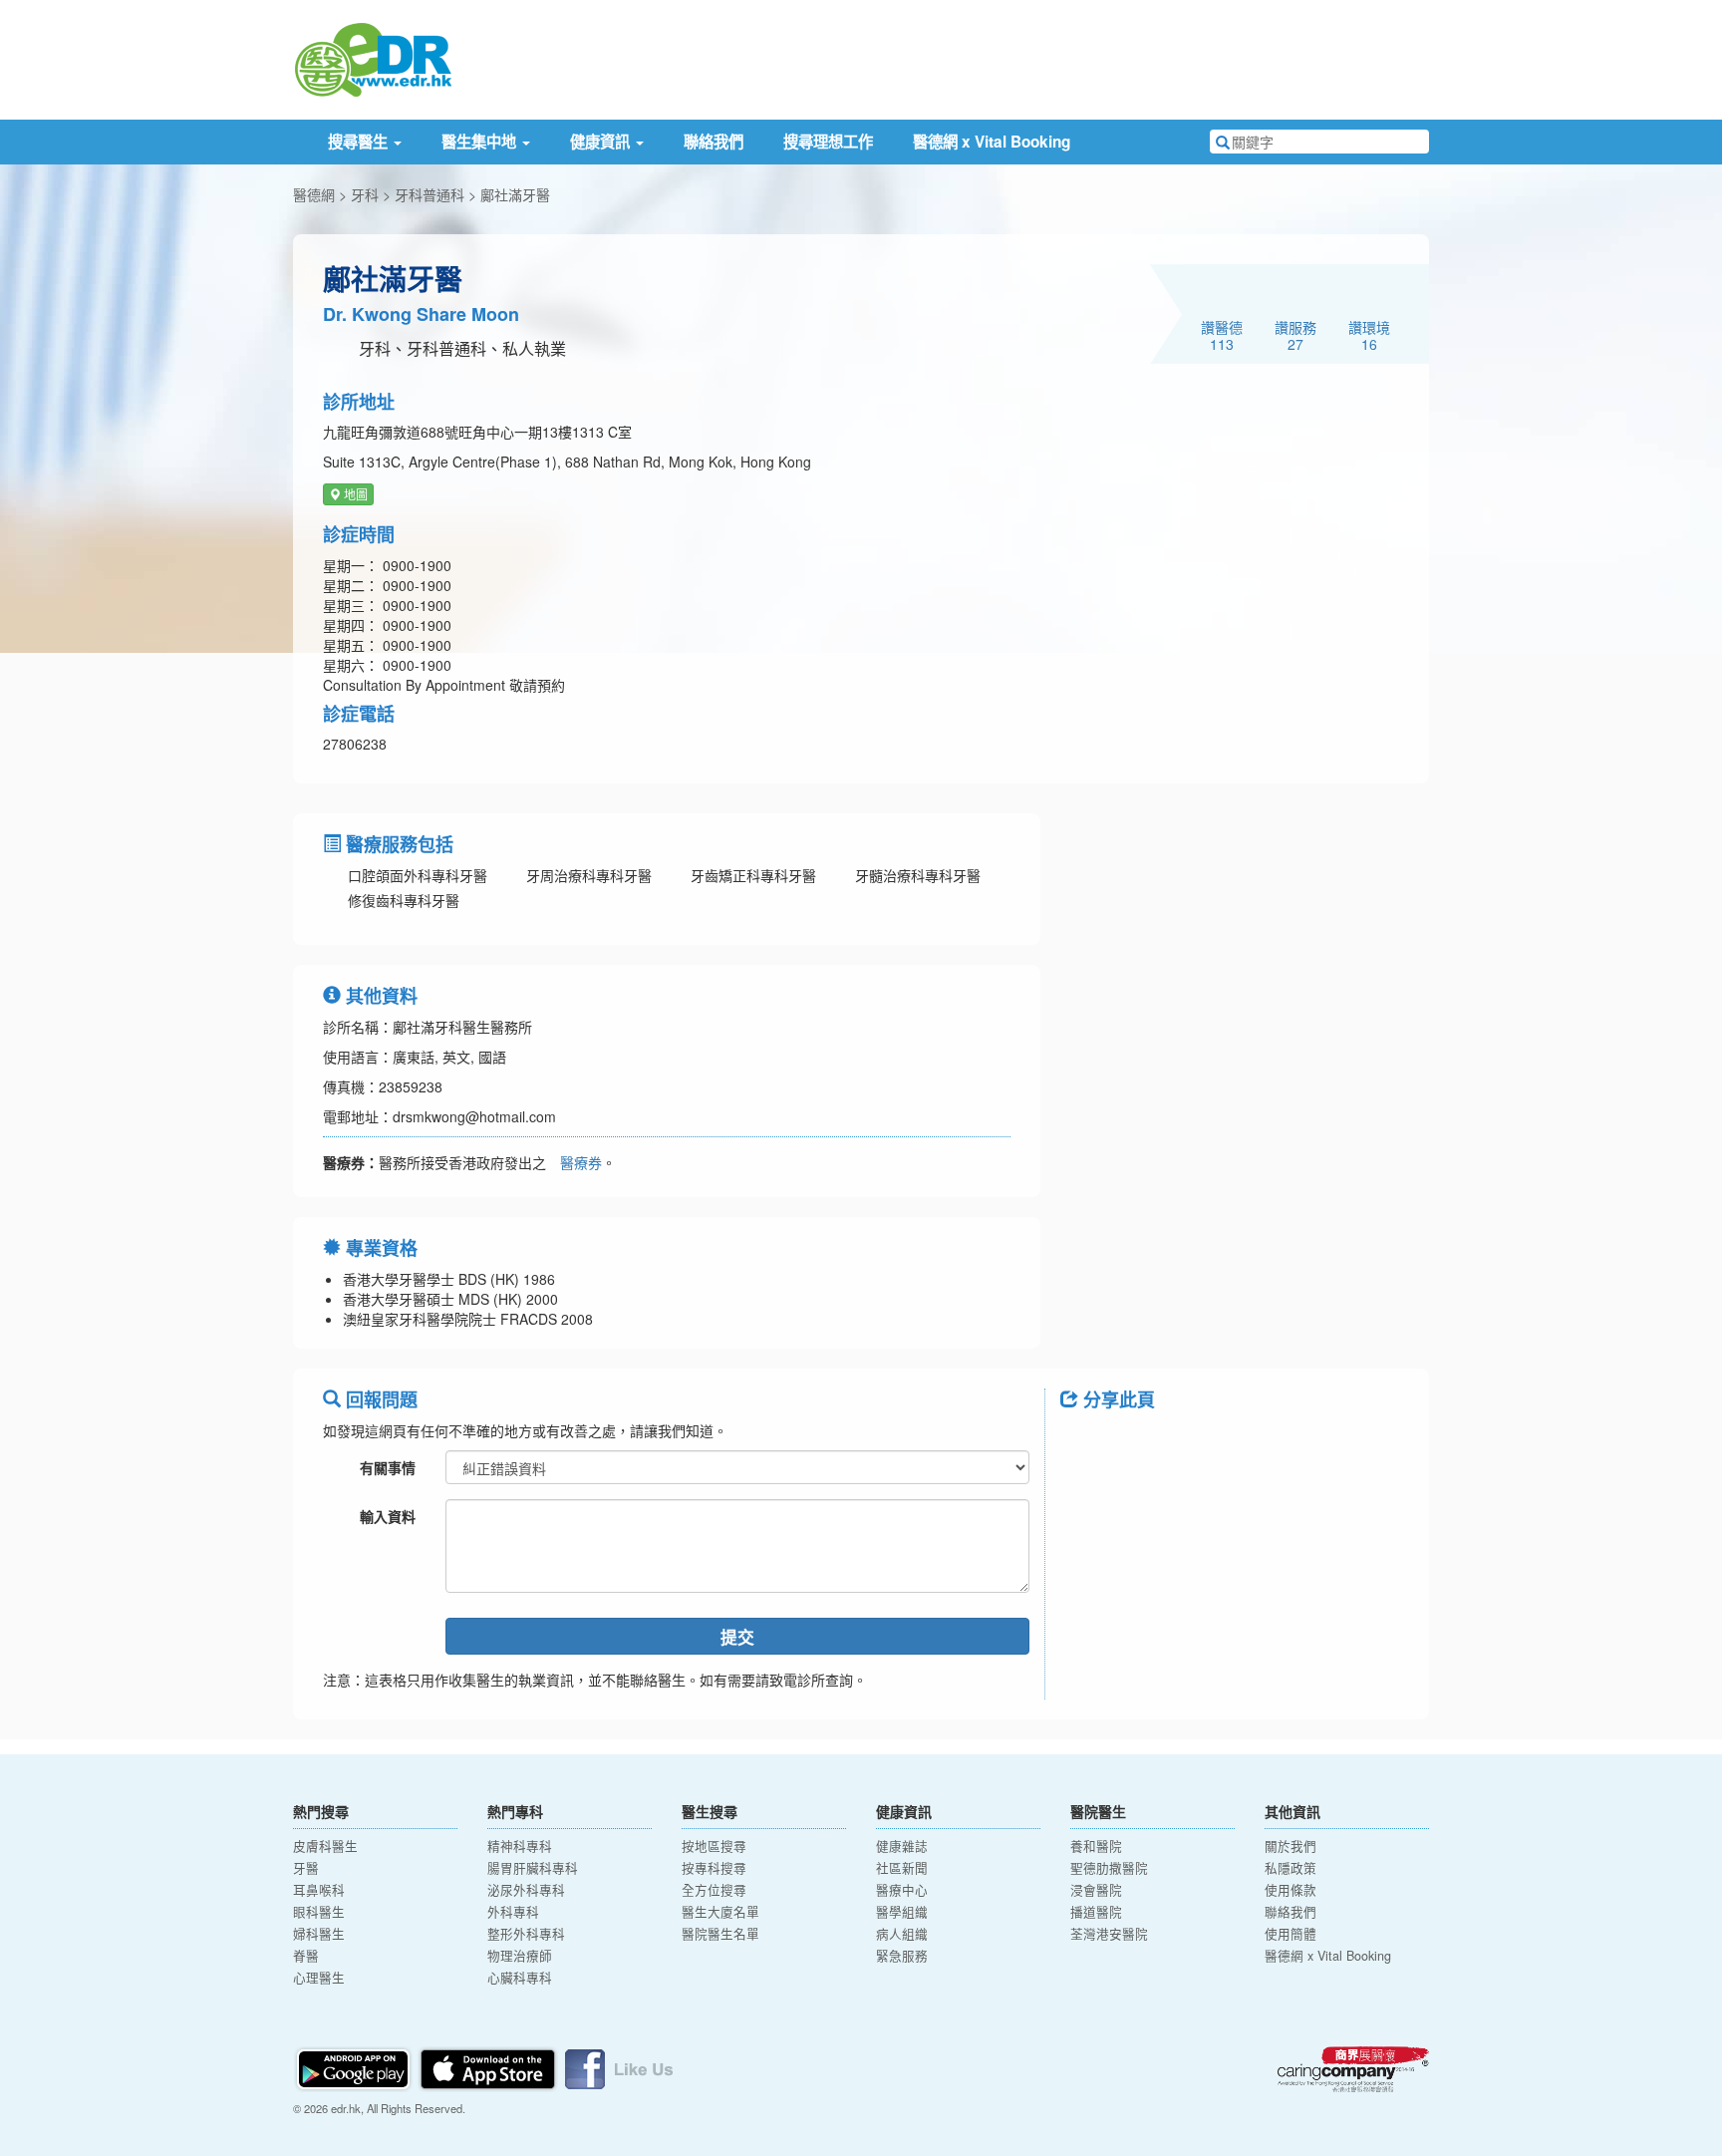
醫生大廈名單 (720, 1912)
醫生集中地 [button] (481, 142)
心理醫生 (319, 1978)
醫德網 (314, 194)
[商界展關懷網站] (1353, 2069)
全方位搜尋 (714, 1890)
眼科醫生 (319, 1912)
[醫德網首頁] (373, 58)
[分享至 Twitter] (1136, 1444)
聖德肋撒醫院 (1109, 1868)
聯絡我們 (714, 142)
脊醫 (306, 1956)
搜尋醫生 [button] (360, 142)
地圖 (354, 494)
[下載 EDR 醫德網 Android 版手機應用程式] (355, 2066)
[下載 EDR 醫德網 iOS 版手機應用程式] (489, 2066)
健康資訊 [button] (602, 142)
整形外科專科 (526, 1934)
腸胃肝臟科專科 (533, 1868)
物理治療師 (520, 1956)
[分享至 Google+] (1188, 1444)
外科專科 (513, 1912)
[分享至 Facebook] (1084, 1444)
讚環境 (1369, 335)
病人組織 (902, 1934)
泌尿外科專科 (526, 1890)
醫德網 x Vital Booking (992, 142)
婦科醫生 (319, 1934)
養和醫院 (1096, 1846)
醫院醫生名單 (720, 1934)
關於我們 (1291, 1846)
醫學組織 (902, 1912)
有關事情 (388, 1467)
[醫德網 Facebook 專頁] (619, 2066)
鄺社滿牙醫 (515, 194)
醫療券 (581, 1162)
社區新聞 (902, 1868)
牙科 (365, 194)
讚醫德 (1222, 335)
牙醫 (306, 1868)
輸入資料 (388, 1516)
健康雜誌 (902, 1846)
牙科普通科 (430, 194)
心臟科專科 (520, 1978)
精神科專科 (520, 1846)
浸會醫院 (1096, 1890)
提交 (737, 1637)
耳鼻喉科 (319, 1890)
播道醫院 (1096, 1912)
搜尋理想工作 (828, 142)
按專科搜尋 (714, 1868)
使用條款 (1291, 1890)
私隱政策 (1291, 1868)
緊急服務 (902, 1956)
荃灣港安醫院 (1109, 1934)
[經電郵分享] (1240, 1444)
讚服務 (1295, 335)
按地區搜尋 (714, 1846)
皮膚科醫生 (325, 1846)
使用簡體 (1291, 1934)
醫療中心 (902, 1890)
